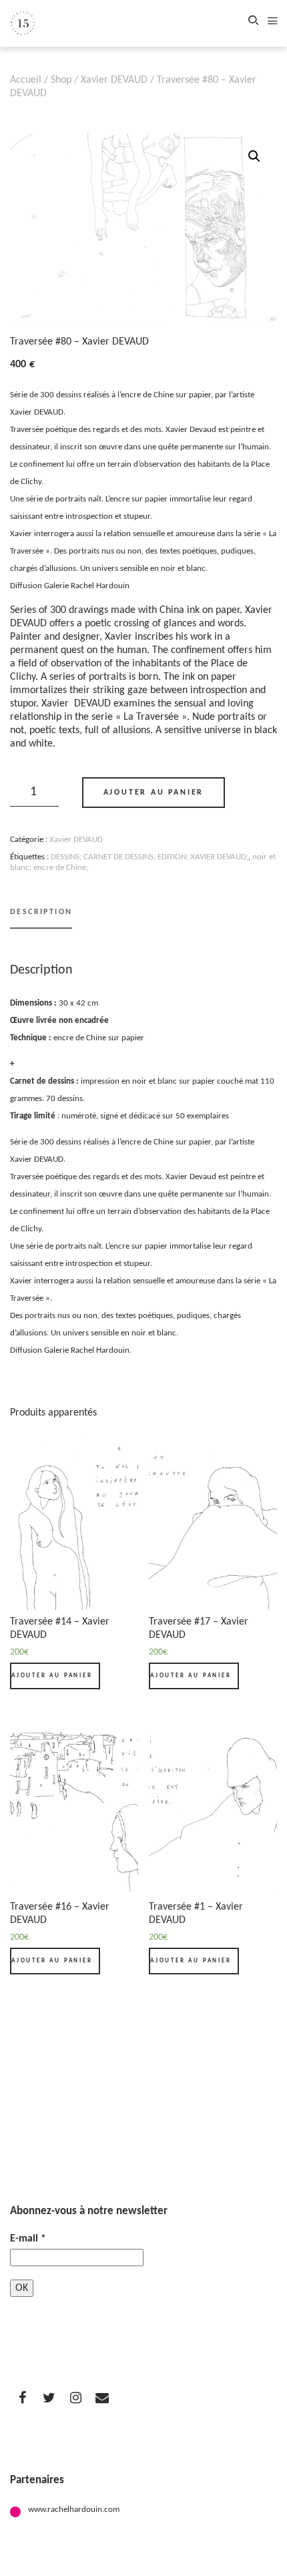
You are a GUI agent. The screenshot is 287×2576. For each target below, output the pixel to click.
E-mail (28, 2239)
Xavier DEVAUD (114, 80)
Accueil (26, 80)
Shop (61, 80)
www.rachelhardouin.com (74, 2510)
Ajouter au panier (154, 793)
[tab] (41, 918)
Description (41, 912)
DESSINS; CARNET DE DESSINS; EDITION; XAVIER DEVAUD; (150, 857)
